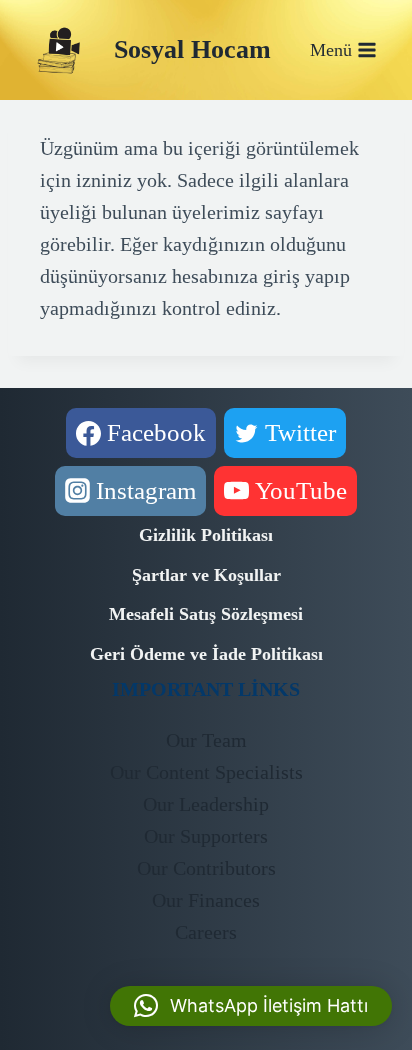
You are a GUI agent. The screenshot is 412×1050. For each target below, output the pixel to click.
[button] (251, 1006)
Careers (206, 932)
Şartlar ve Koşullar (206, 575)
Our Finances (206, 900)
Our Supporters (206, 836)
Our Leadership (206, 804)
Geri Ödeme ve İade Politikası (206, 654)
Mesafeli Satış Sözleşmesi (206, 614)
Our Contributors (206, 868)
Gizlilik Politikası (206, 535)
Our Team (206, 740)
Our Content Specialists (206, 772)
